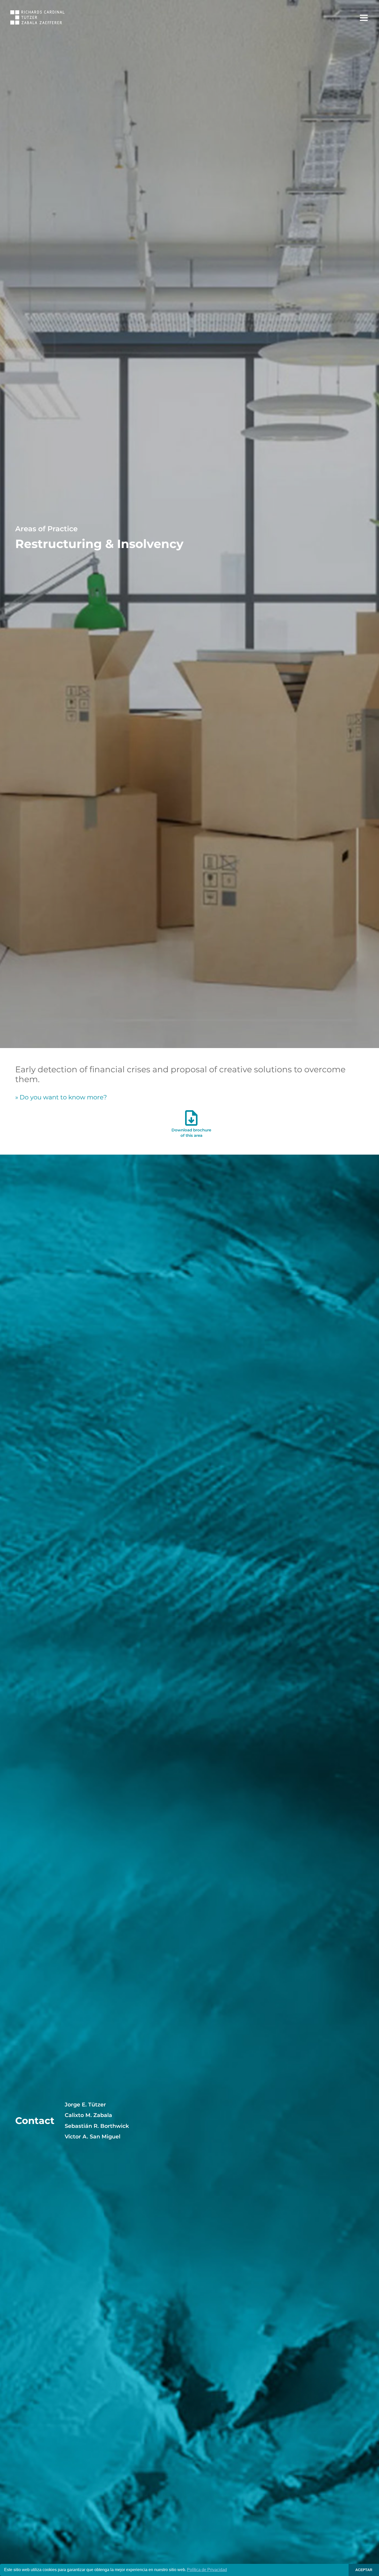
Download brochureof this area (191, 1133)
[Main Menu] (364, 18)
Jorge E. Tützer (85, 2105)
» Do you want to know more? (61, 1097)
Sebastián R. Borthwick (97, 2126)
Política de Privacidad (207, 2570)
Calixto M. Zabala (88, 2115)
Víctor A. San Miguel (93, 2137)
